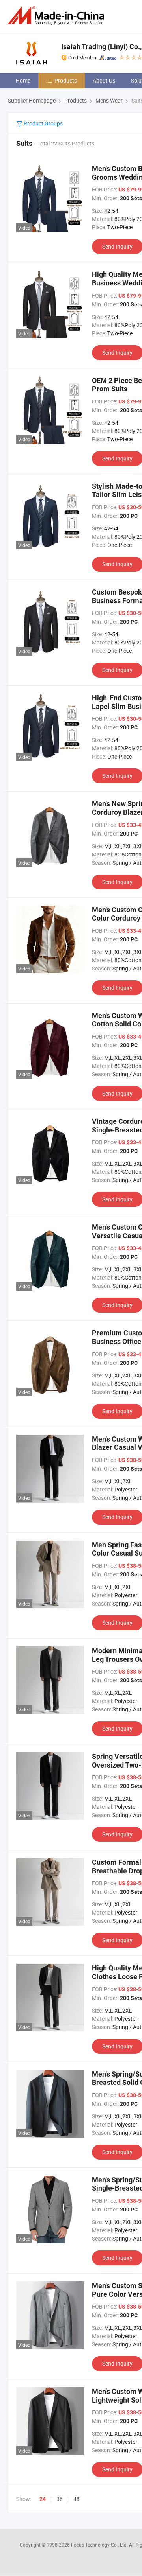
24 (43, 2499)
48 (77, 2499)
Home (23, 80)
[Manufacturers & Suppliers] (58, 16)
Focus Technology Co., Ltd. (100, 2545)
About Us (104, 80)
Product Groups (43, 123)
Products (66, 80)
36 (60, 2499)
